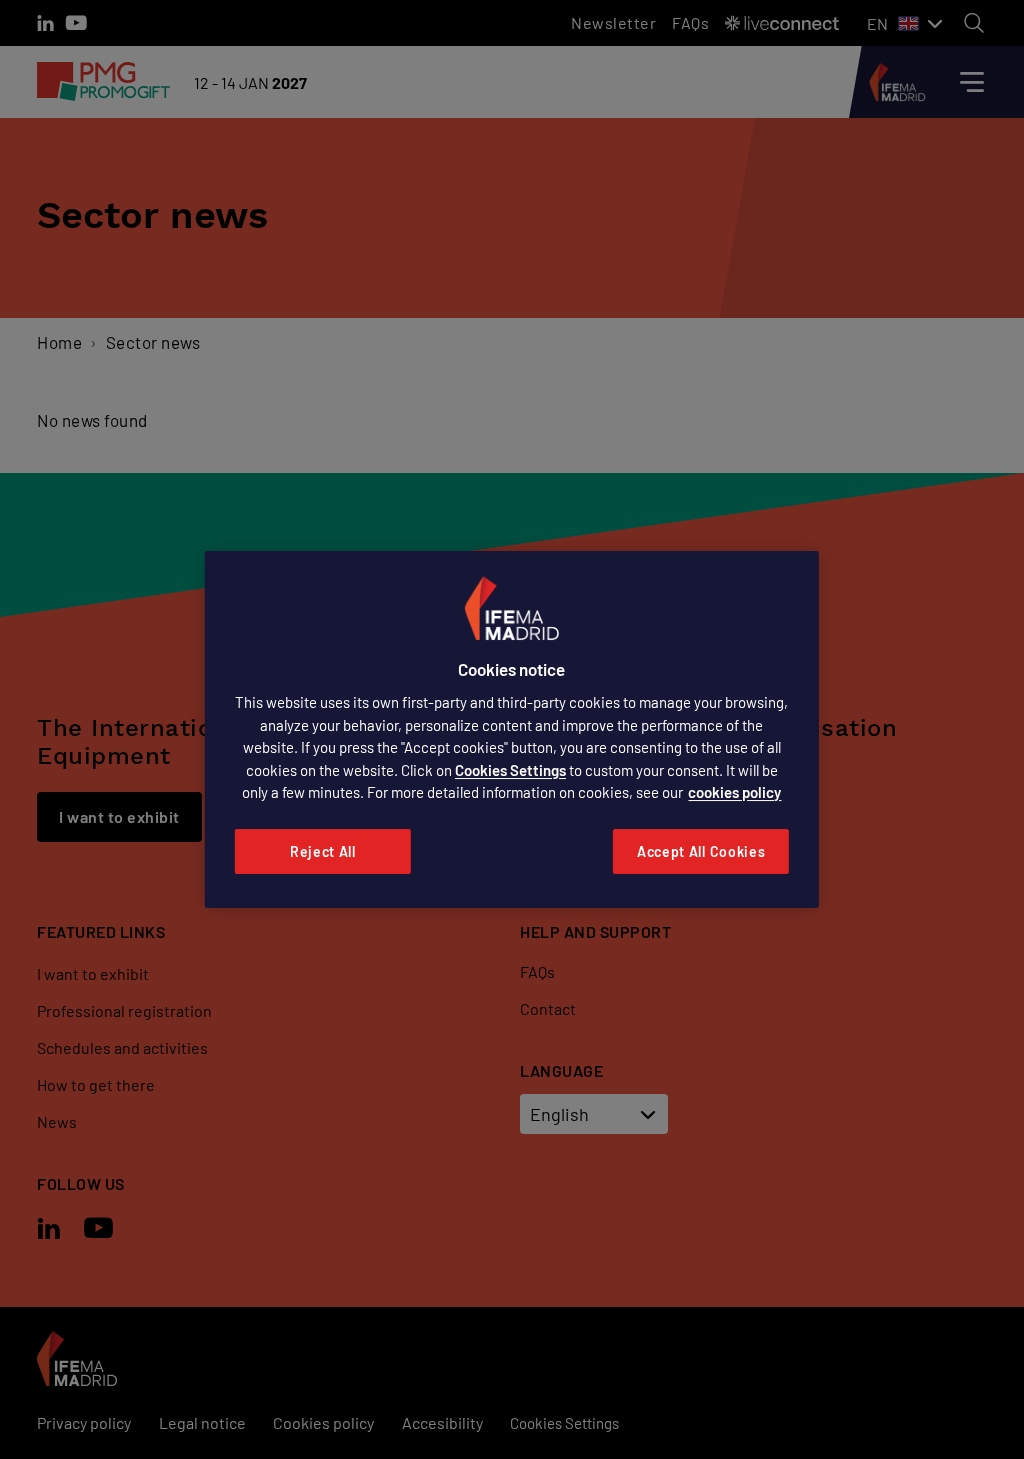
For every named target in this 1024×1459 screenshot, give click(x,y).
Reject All (323, 851)
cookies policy (734, 792)
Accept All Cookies (701, 851)
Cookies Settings (510, 770)
